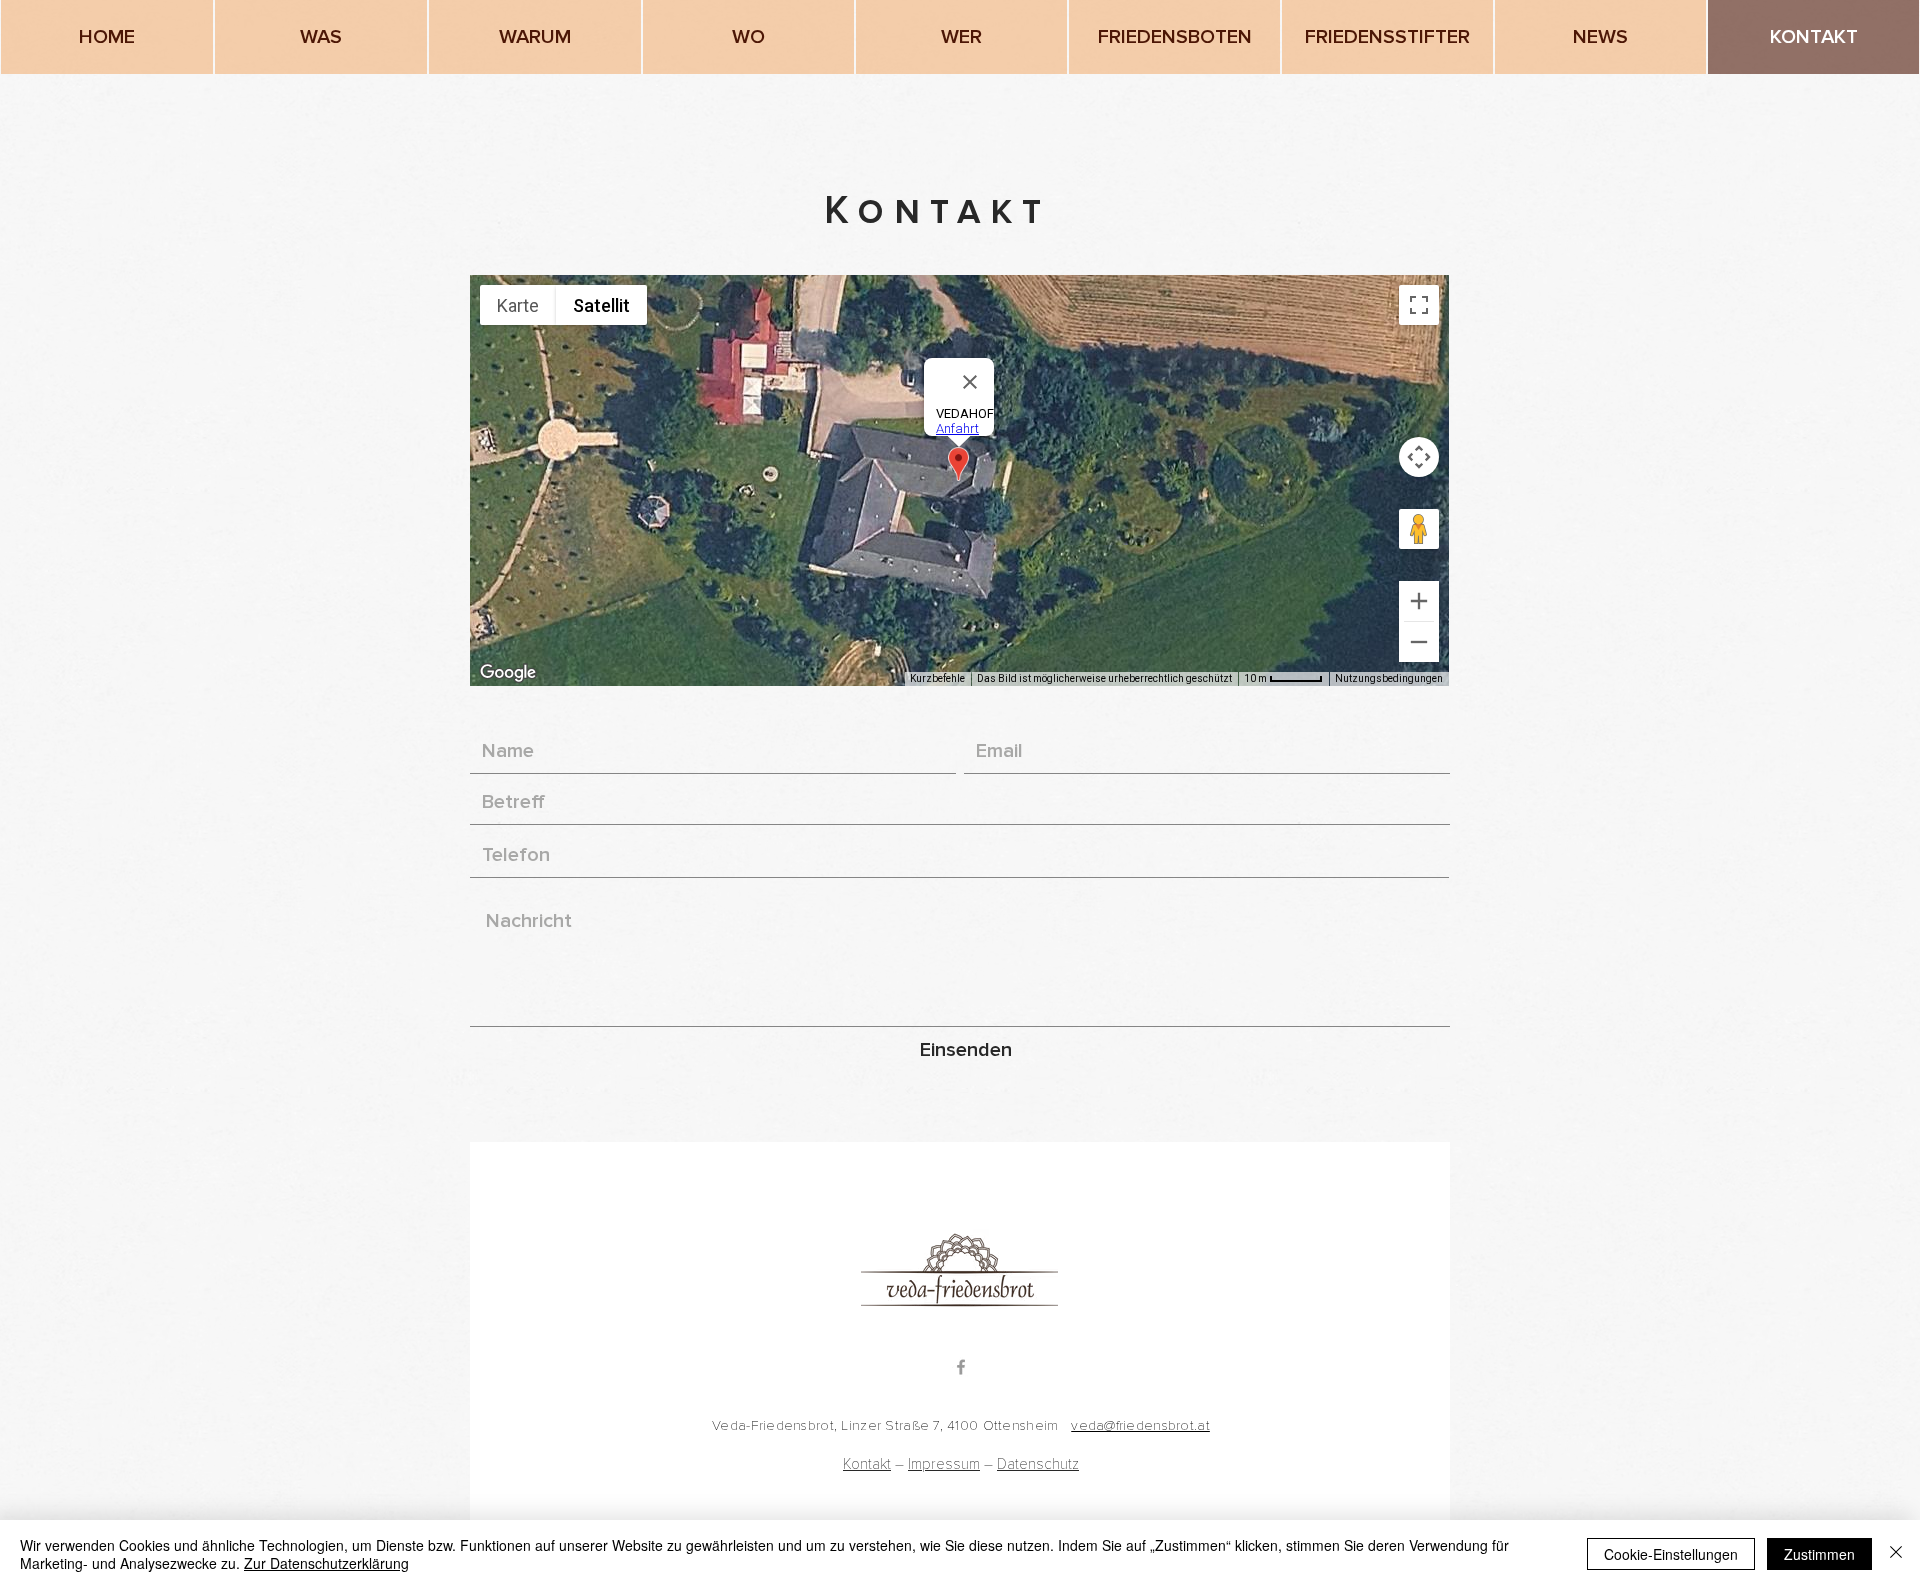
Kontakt (867, 1464)
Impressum (944, 1464)
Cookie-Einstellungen (1671, 1554)
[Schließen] (1896, 1554)
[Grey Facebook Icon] (961, 1367)
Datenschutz (1038, 1464)
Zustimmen (1819, 1554)
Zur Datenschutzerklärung (326, 1563)
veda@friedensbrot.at (1140, 1425)
